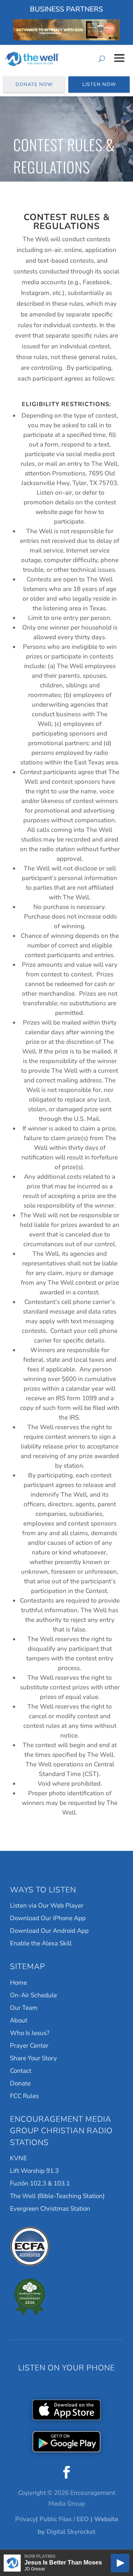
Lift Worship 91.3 (34, 2171)
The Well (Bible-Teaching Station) (57, 2196)
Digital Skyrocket (71, 2532)
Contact (21, 2071)
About (19, 2020)
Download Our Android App (49, 1931)
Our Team (24, 2008)
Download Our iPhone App (48, 1918)
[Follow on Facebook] (66, 2472)
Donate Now (34, 84)
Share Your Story (33, 2058)
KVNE (18, 2158)
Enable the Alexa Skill (41, 1943)
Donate (20, 2083)
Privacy (25, 2519)
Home (18, 1983)
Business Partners (66, 9)
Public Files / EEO (64, 2519)
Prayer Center (29, 2046)
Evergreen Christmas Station (50, 2209)
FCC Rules (24, 2096)
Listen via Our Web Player (47, 1906)
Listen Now (99, 84)
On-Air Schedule (33, 1995)
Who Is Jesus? (30, 2033)
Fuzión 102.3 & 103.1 (40, 2183)
